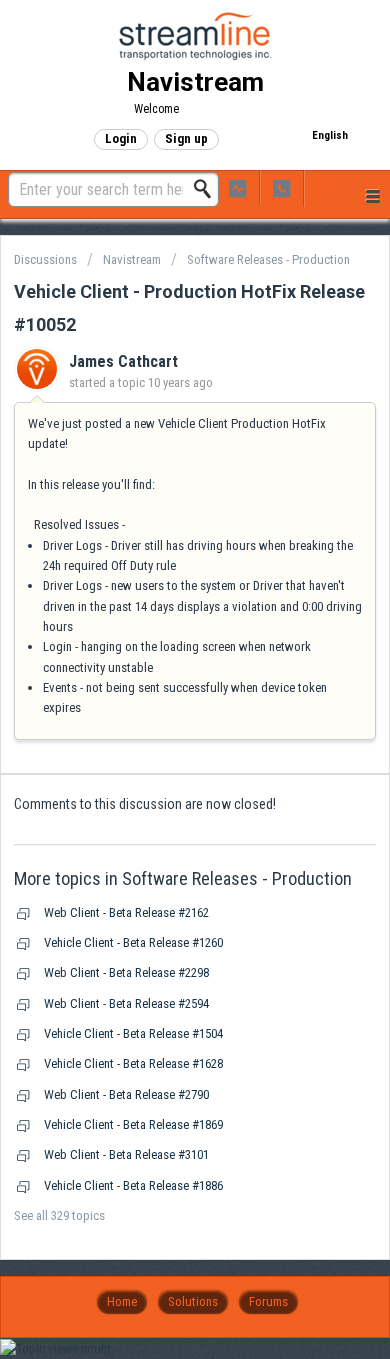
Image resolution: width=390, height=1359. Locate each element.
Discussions (45, 259)
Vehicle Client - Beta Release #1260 (133, 942)
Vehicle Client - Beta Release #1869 (133, 1124)
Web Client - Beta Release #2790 (126, 1094)
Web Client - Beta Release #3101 (126, 1154)
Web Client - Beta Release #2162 (126, 912)
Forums (268, 1301)
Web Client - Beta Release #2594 (126, 1003)
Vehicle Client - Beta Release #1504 (133, 1033)
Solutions (193, 1301)
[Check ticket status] (238, 187)
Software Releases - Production (268, 259)
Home (122, 1301)
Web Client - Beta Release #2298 (126, 972)
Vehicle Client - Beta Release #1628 (133, 1063)
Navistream (132, 259)
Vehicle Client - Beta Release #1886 (133, 1185)
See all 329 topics (59, 1215)
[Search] (208, 189)
